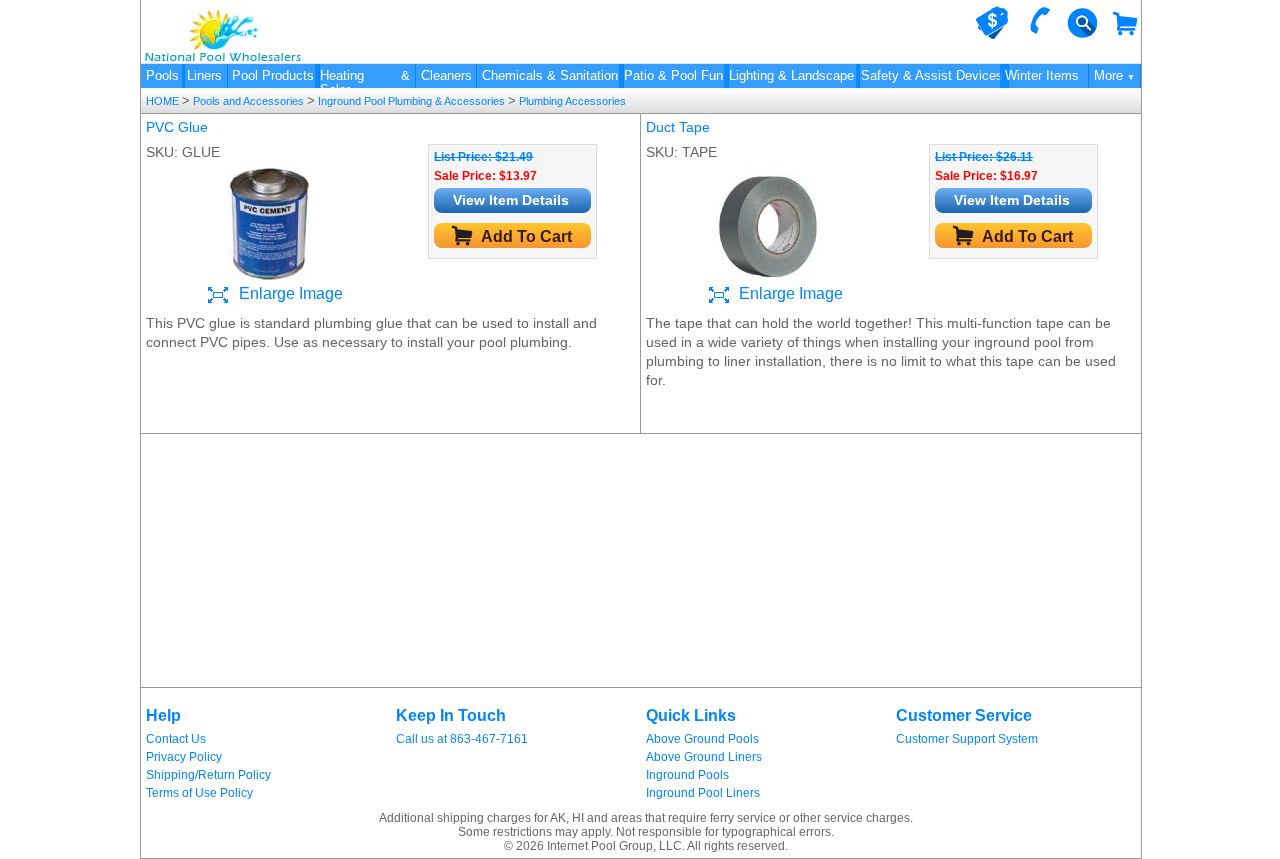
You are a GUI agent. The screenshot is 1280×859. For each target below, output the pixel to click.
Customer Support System (967, 739)
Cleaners (446, 75)
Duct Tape (678, 127)
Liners (204, 75)
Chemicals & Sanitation (550, 75)
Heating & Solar (365, 78)
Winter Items (1042, 75)
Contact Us (176, 739)
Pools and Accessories (248, 101)
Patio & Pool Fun (673, 75)
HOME (164, 101)
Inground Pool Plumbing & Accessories (411, 101)
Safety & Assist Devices (932, 75)
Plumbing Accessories (571, 101)
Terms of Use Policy (199, 793)
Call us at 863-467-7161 (462, 739)
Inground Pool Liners (703, 793)
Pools (162, 75)
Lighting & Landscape (791, 75)
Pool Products (273, 75)
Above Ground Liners (704, 757)
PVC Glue (177, 127)
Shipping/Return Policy (208, 775)
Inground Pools (687, 775)
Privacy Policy (184, 757)
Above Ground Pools (702, 739)
